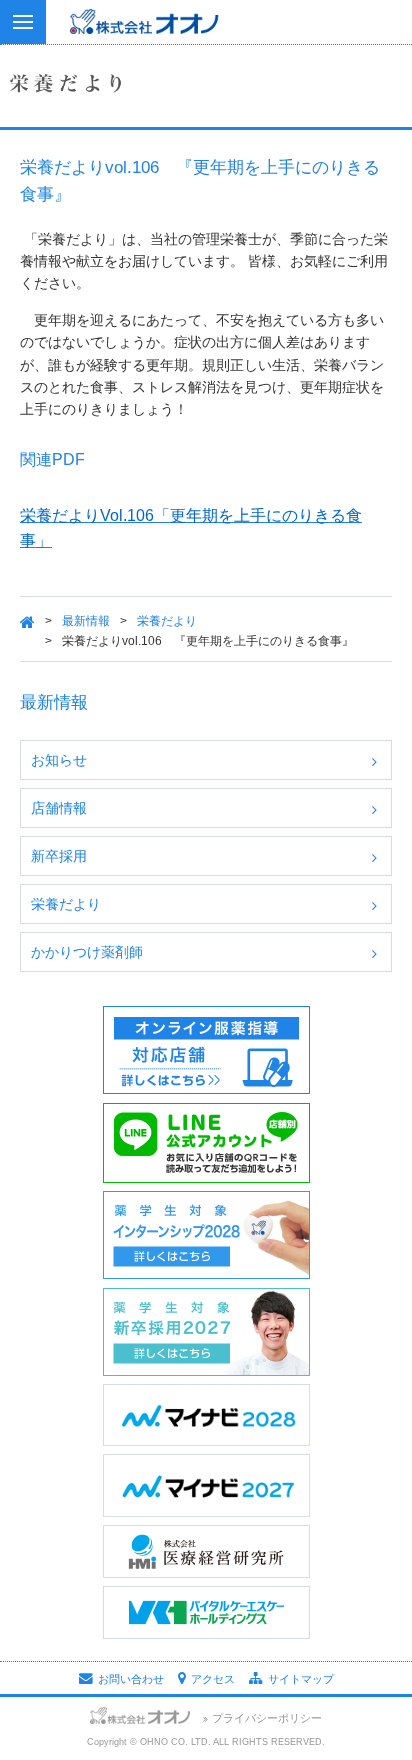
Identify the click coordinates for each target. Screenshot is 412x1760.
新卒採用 (59, 856)
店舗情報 (59, 808)
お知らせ (59, 760)
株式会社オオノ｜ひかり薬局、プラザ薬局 (206, 40)
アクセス (213, 1679)
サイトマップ (301, 1679)
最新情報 (86, 621)
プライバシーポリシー (267, 1718)
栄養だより (167, 621)
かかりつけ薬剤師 (87, 952)
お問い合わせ (131, 1679)
